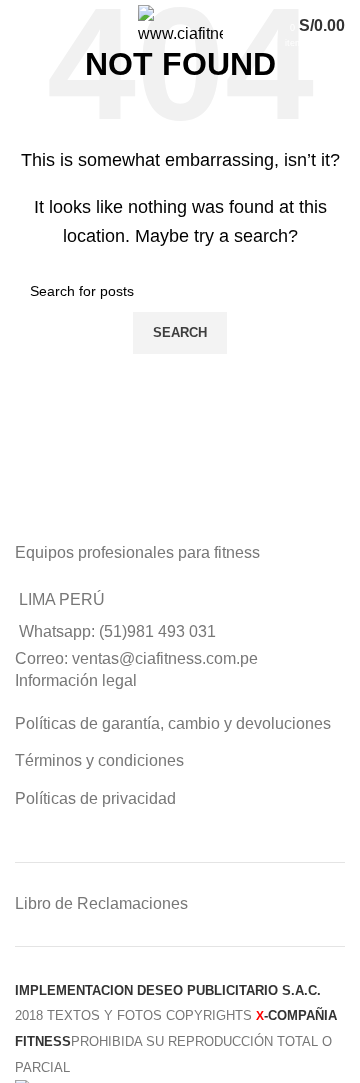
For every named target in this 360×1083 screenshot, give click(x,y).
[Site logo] (180, 24)
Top (342, 1065)
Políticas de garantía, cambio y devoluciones (173, 723)
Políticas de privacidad (95, 798)
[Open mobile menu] (36, 26)
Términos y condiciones (99, 760)
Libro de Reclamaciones (101, 903)
